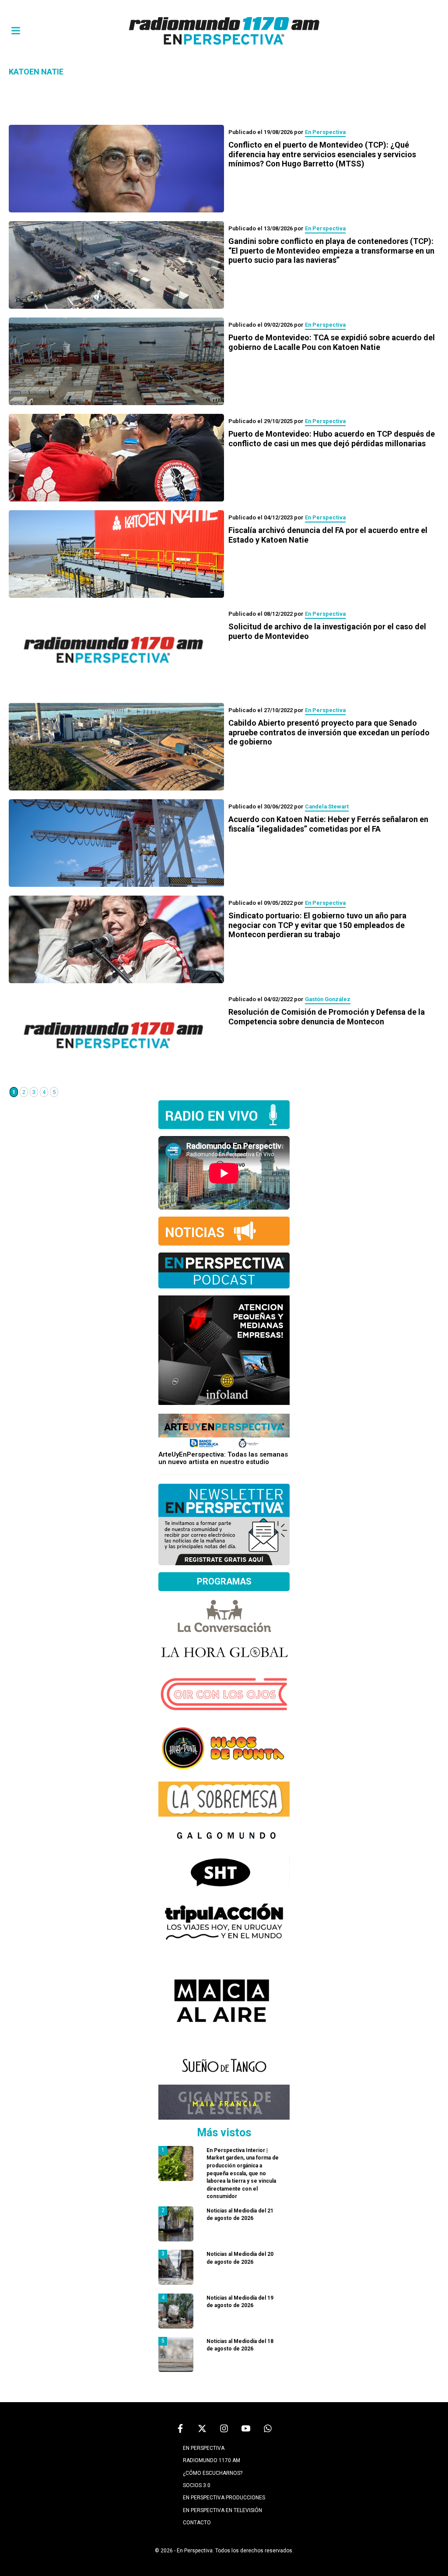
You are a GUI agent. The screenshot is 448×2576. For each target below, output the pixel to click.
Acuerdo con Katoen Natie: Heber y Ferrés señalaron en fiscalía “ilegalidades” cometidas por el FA (328, 824)
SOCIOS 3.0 (197, 2485)
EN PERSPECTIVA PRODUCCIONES (224, 2498)
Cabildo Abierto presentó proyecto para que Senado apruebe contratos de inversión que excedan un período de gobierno (329, 732)
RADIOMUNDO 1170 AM (212, 2460)
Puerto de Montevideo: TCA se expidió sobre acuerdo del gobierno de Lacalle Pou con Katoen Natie (332, 342)
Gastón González (328, 999)
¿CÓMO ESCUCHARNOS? (213, 2473)
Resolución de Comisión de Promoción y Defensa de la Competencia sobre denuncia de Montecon (327, 1017)
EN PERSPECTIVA (204, 2448)
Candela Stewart (327, 806)
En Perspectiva (325, 132)
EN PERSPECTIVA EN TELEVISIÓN (222, 2510)
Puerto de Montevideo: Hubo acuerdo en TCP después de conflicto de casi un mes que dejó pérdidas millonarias (332, 439)
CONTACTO (197, 2523)
